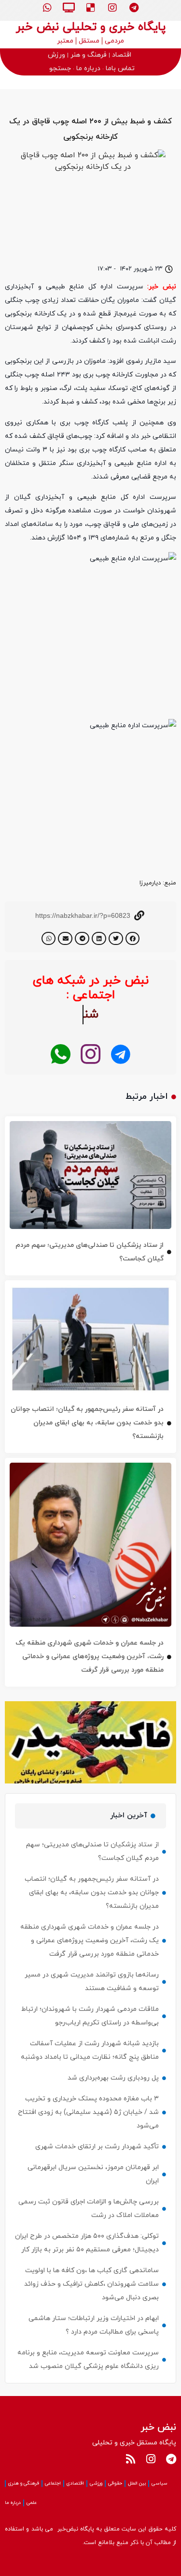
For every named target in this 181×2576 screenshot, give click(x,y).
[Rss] (130, 2459)
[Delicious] (91, 8)
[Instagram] (112, 8)
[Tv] (69, 8)
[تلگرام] (120, 1055)
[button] (133, 938)
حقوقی (115, 2483)
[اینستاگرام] (90, 1055)
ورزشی (96, 2483)
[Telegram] (134, 8)
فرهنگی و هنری (24, 2483)
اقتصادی (75, 2483)
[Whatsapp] (47, 8)
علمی (32, 2503)
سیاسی (160, 2483)
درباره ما (13, 2503)
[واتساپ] (61, 1055)
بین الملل (137, 2483)
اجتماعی (53, 2483)
